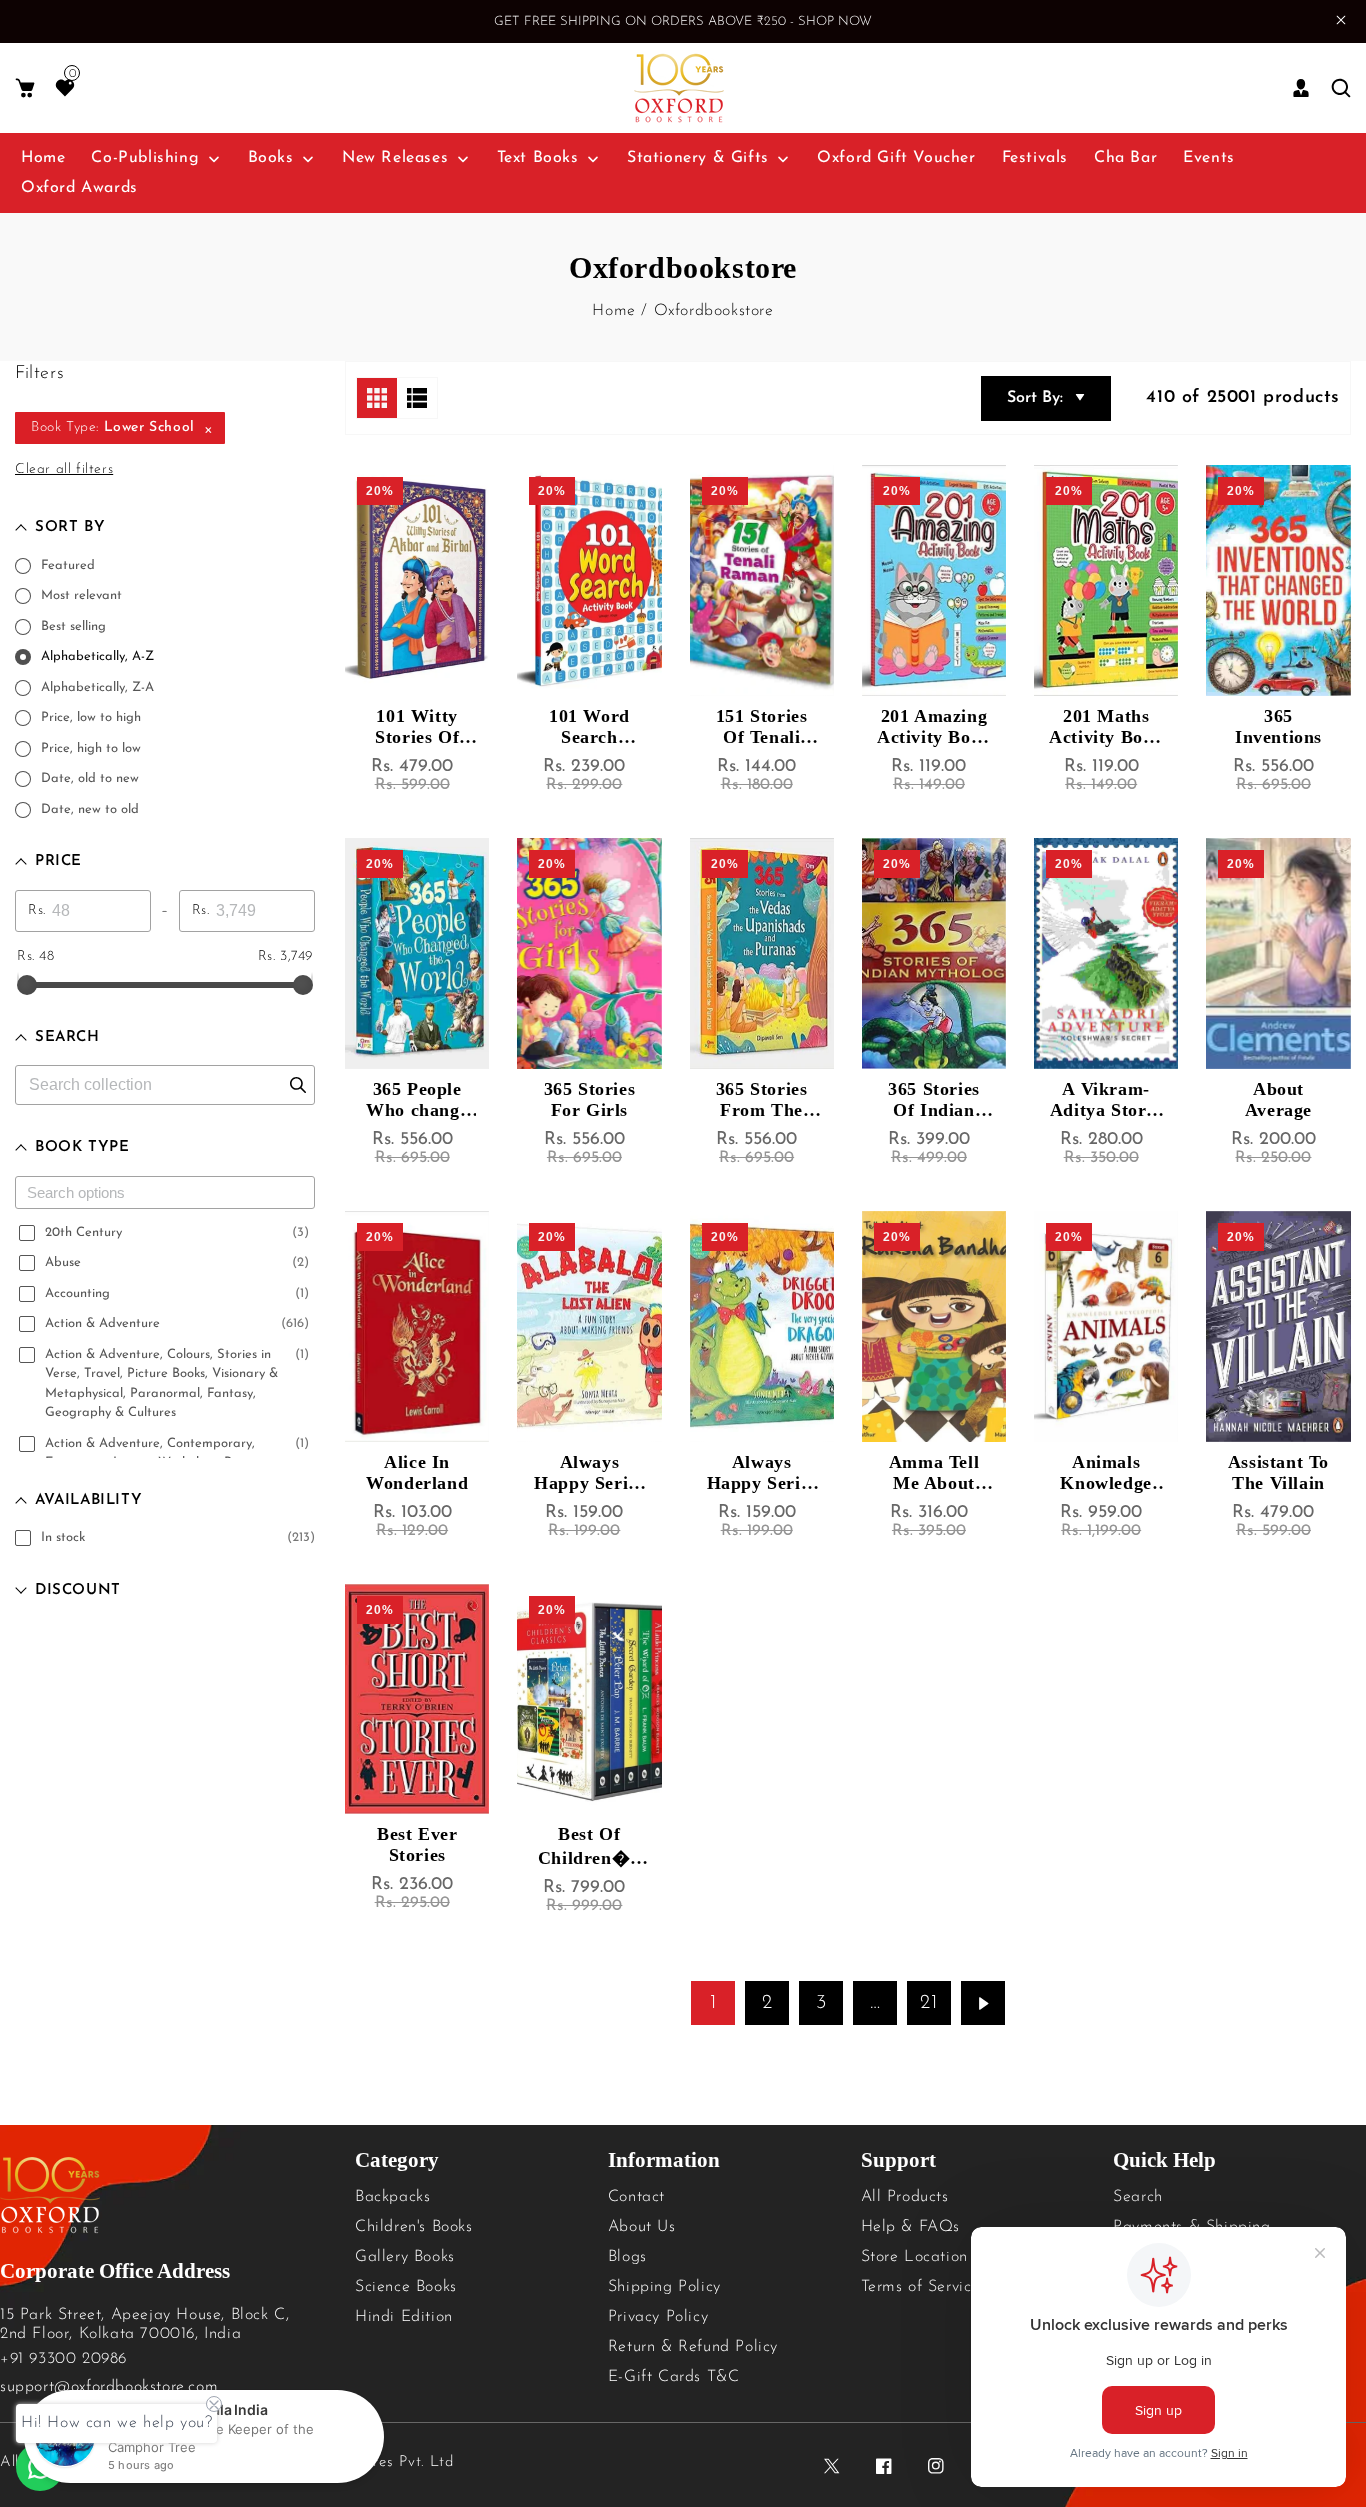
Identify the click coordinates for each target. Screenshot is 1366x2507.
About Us (642, 2227)
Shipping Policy (664, 2287)
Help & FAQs (911, 2227)
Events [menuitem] (1209, 158)
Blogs (627, 2257)
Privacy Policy (658, 2317)
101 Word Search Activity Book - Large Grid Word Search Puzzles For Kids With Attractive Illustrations (589, 727)
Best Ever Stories (417, 1844)
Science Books (406, 2287)
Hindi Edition (404, 2317)
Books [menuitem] (271, 158)
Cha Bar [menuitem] (1125, 158)
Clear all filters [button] (64, 469)
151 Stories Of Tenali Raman (762, 727)
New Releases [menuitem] (395, 158)
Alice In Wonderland (417, 1472)
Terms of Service (921, 2287)
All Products (905, 2197)
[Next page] (983, 2003)
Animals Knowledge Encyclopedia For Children (1106, 1473)
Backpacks (392, 2197)
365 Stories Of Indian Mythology (934, 1100)
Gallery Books (405, 2257)
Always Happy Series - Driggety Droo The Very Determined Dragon (762, 1473)
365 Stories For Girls (590, 1099)
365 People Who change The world (417, 1100)
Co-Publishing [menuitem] (145, 158)
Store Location (914, 2257)
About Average (1278, 1099)
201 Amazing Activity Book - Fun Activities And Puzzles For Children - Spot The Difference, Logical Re (933, 727)
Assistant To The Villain (1278, 1472)
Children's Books (414, 2227)
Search (1138, 2197)
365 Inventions (1278, 726)
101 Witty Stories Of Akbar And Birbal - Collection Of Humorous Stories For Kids (417, 727)
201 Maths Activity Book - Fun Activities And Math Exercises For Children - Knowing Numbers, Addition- (1105, 727)
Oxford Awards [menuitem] (79, 188)
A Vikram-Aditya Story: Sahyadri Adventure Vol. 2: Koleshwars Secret (1106, 1100)
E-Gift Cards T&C (674, 2377)
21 (928, 2003)
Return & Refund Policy (693, 2347)
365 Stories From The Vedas (762, 1100)
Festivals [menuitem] (1035, 158)
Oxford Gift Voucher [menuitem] (896, 158)
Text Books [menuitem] (538, 158)
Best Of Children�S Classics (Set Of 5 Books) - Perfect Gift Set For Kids (589, 1846)
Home (613, 311)
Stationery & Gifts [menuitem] (698, 158)
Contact (636, 2197)
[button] (25, 88)
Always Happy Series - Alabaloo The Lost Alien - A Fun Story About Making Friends (589, 1473)
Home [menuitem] (43, 158)
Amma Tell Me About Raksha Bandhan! (934, 1473)
